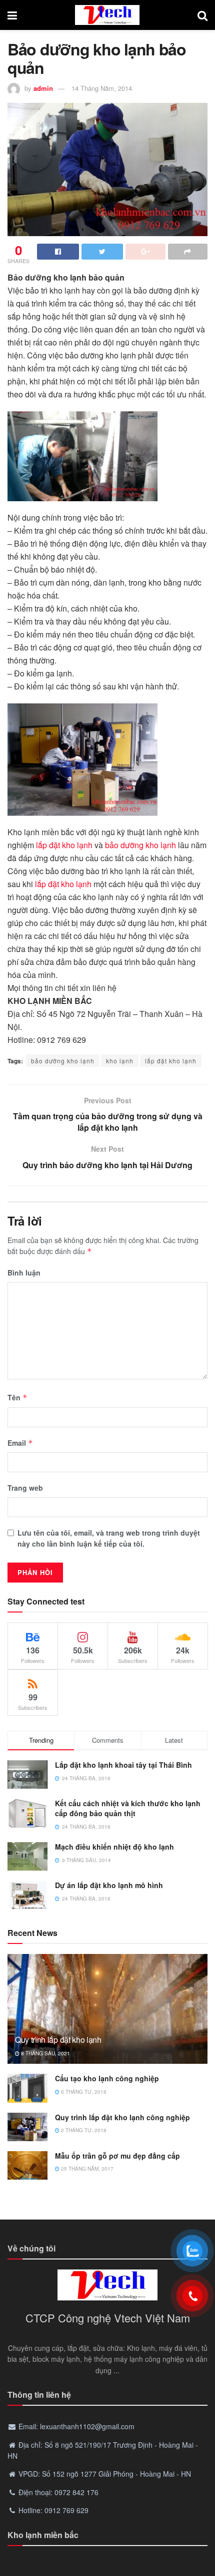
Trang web (25, 1488)
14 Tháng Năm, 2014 (102, 88)
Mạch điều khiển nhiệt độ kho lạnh (114, 1847)
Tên (17, 1397)
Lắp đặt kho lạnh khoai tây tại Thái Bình (123, 1765)
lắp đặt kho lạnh (64, 845)
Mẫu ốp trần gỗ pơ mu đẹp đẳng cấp (117, 2156)
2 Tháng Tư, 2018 (83, 2130)
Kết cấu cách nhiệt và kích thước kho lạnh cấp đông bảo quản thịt (128, 1808)
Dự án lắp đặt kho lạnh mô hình (109, 1885)
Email (20, 1443)
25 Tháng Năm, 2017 (86, 2169)
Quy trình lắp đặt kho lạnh (58, 2040)
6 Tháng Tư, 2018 (83, 2092)
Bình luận (24, 1273)
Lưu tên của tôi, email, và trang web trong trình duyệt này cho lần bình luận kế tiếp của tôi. (109, 1538)
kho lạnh (120, 1061)
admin (43, 88)
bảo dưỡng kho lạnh (140, 845)
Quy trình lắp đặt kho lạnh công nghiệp (122, 2117)
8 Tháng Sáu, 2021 (45, 2053)
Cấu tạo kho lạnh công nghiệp (107, 2078)
